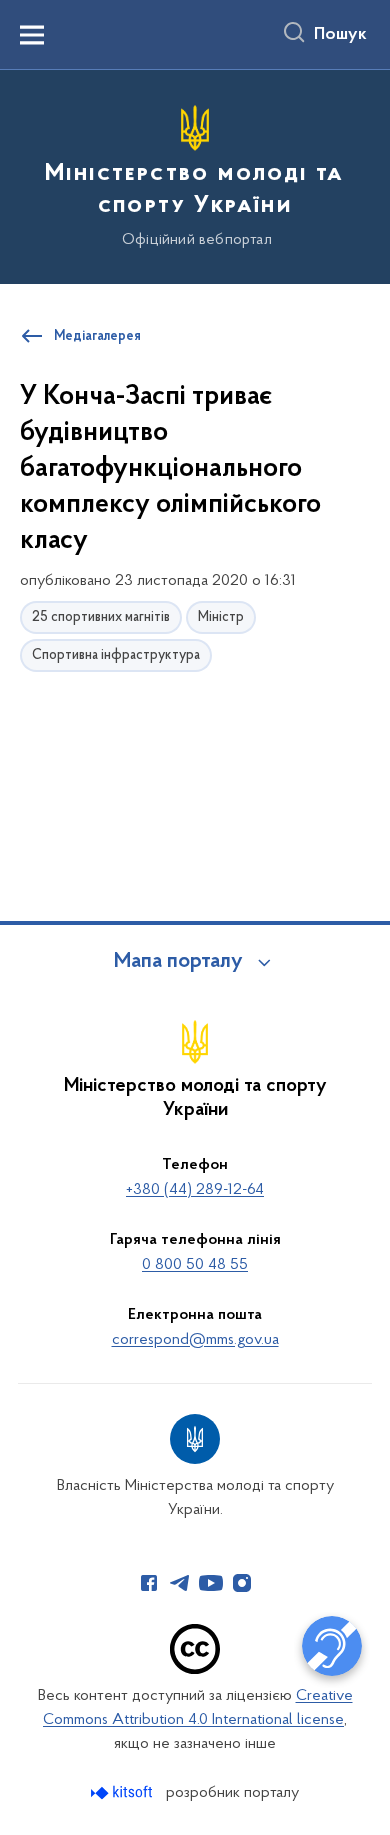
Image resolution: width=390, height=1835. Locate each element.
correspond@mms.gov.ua (195, 1340)
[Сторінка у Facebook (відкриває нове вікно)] (149, 1583)
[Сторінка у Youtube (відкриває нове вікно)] (211, 1583)
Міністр (221, 617)
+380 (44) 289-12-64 (195, 1190)
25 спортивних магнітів (101, 617)
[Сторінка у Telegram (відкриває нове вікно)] (180, 1583)
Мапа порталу (178, 962)
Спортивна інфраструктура (116, 655)
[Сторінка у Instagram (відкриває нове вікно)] (242, 1583)
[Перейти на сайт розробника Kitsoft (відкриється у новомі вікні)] (123, 1792)
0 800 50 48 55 (195, 1265)
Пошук (340, 35)
